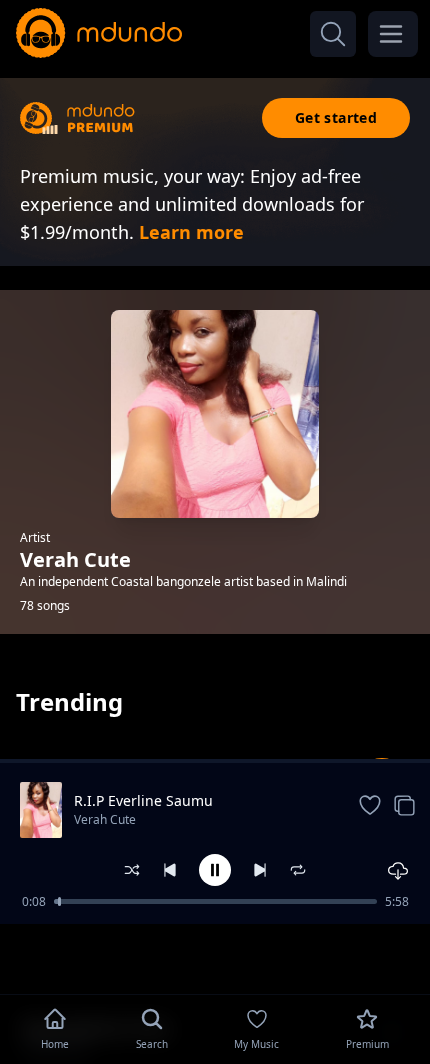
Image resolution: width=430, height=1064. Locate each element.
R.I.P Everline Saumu (143, 800)
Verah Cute (105, 819)
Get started (336, 117)
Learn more (191, 232)
